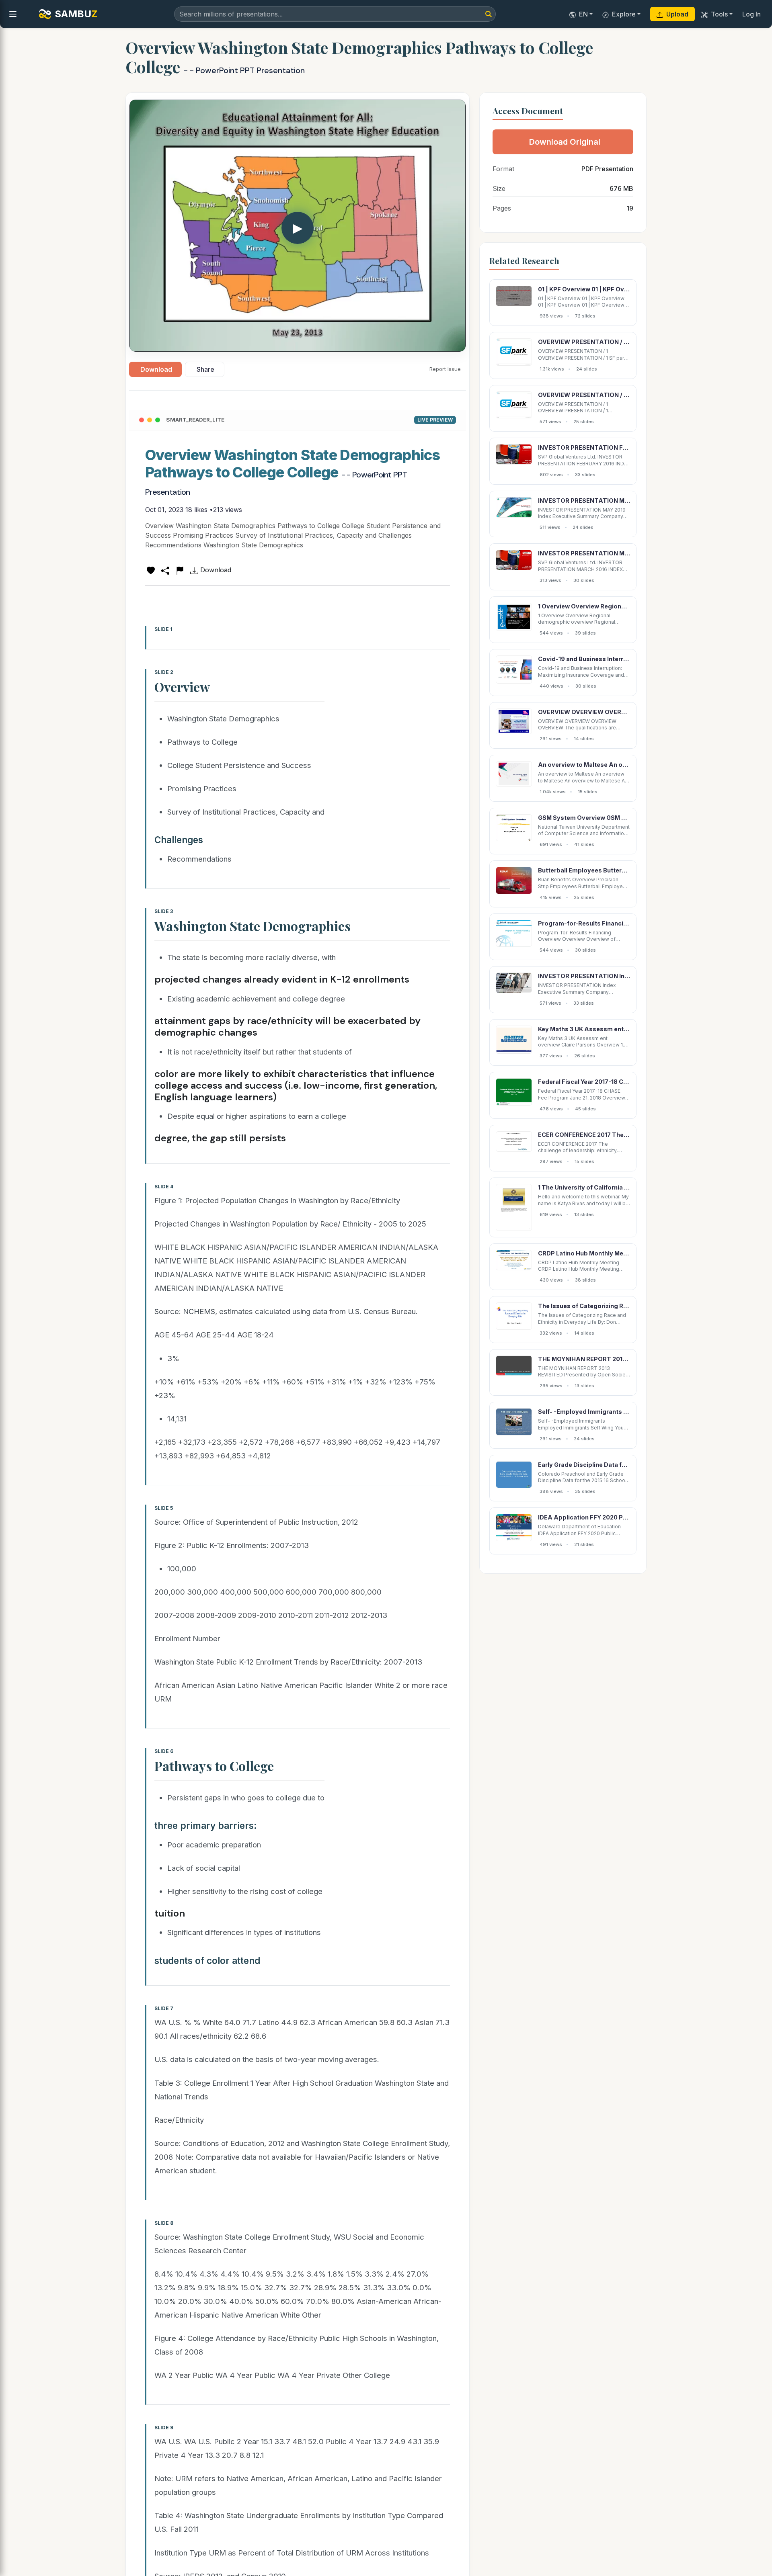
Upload (677, 14)
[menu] (13, 14)
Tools (719, 14)
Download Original (565, 142)
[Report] (180, 570)
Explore (624, 14)
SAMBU (76, 14)
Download (156, 369)
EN (583, 14)
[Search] (489, 14)
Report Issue (445, 369)
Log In (751, 14)
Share (205, 369)
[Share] (165, 570)
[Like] (151, 570)
